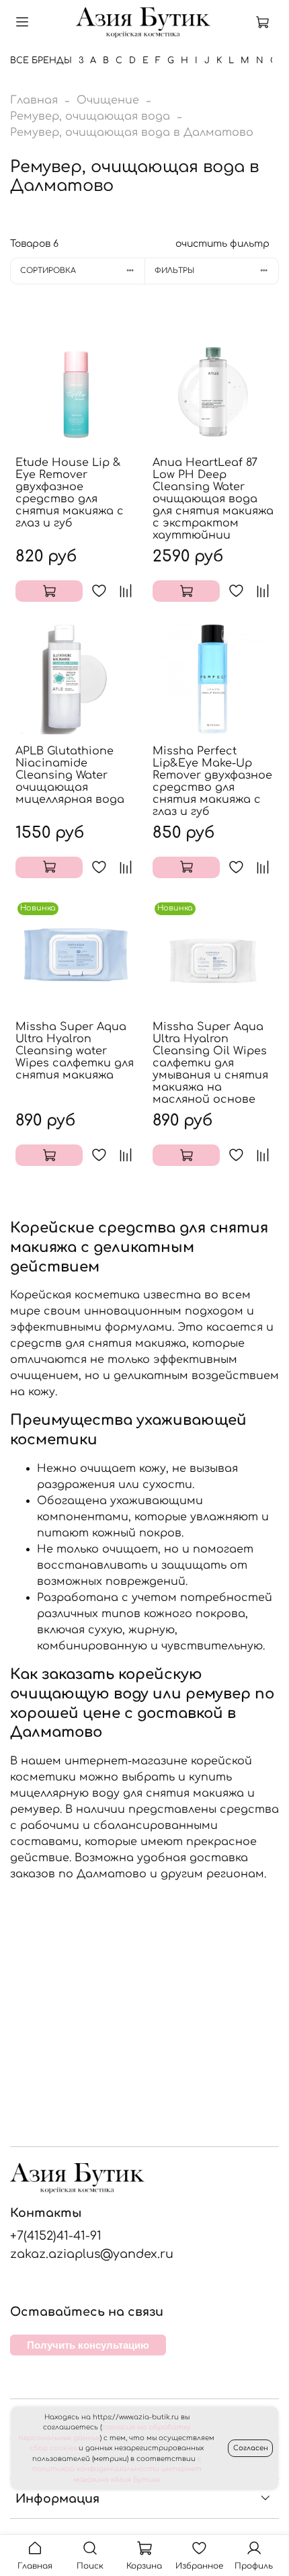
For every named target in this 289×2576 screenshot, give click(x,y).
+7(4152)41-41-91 (56, 2236)
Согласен (251, 2448)
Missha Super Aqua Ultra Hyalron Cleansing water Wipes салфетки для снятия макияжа (75, 1051)
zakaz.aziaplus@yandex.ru (92, 2254)
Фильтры (174, 271)
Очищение (108, 100)
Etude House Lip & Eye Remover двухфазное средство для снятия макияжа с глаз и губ (70, 493)
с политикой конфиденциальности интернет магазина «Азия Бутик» (117, 2469)
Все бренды (41, 61)
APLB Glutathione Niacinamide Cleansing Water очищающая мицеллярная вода (70, 775)
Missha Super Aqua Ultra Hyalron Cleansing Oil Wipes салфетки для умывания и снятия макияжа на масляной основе (210, 1063)
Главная (34, 100)
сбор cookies (53, 2448)
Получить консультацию (88, 2345)
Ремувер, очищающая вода (90, 116)
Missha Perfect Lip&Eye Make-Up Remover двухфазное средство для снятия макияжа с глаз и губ (212, 781)
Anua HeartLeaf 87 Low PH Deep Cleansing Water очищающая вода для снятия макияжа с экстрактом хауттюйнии (213, 499)
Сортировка (48, 271)
